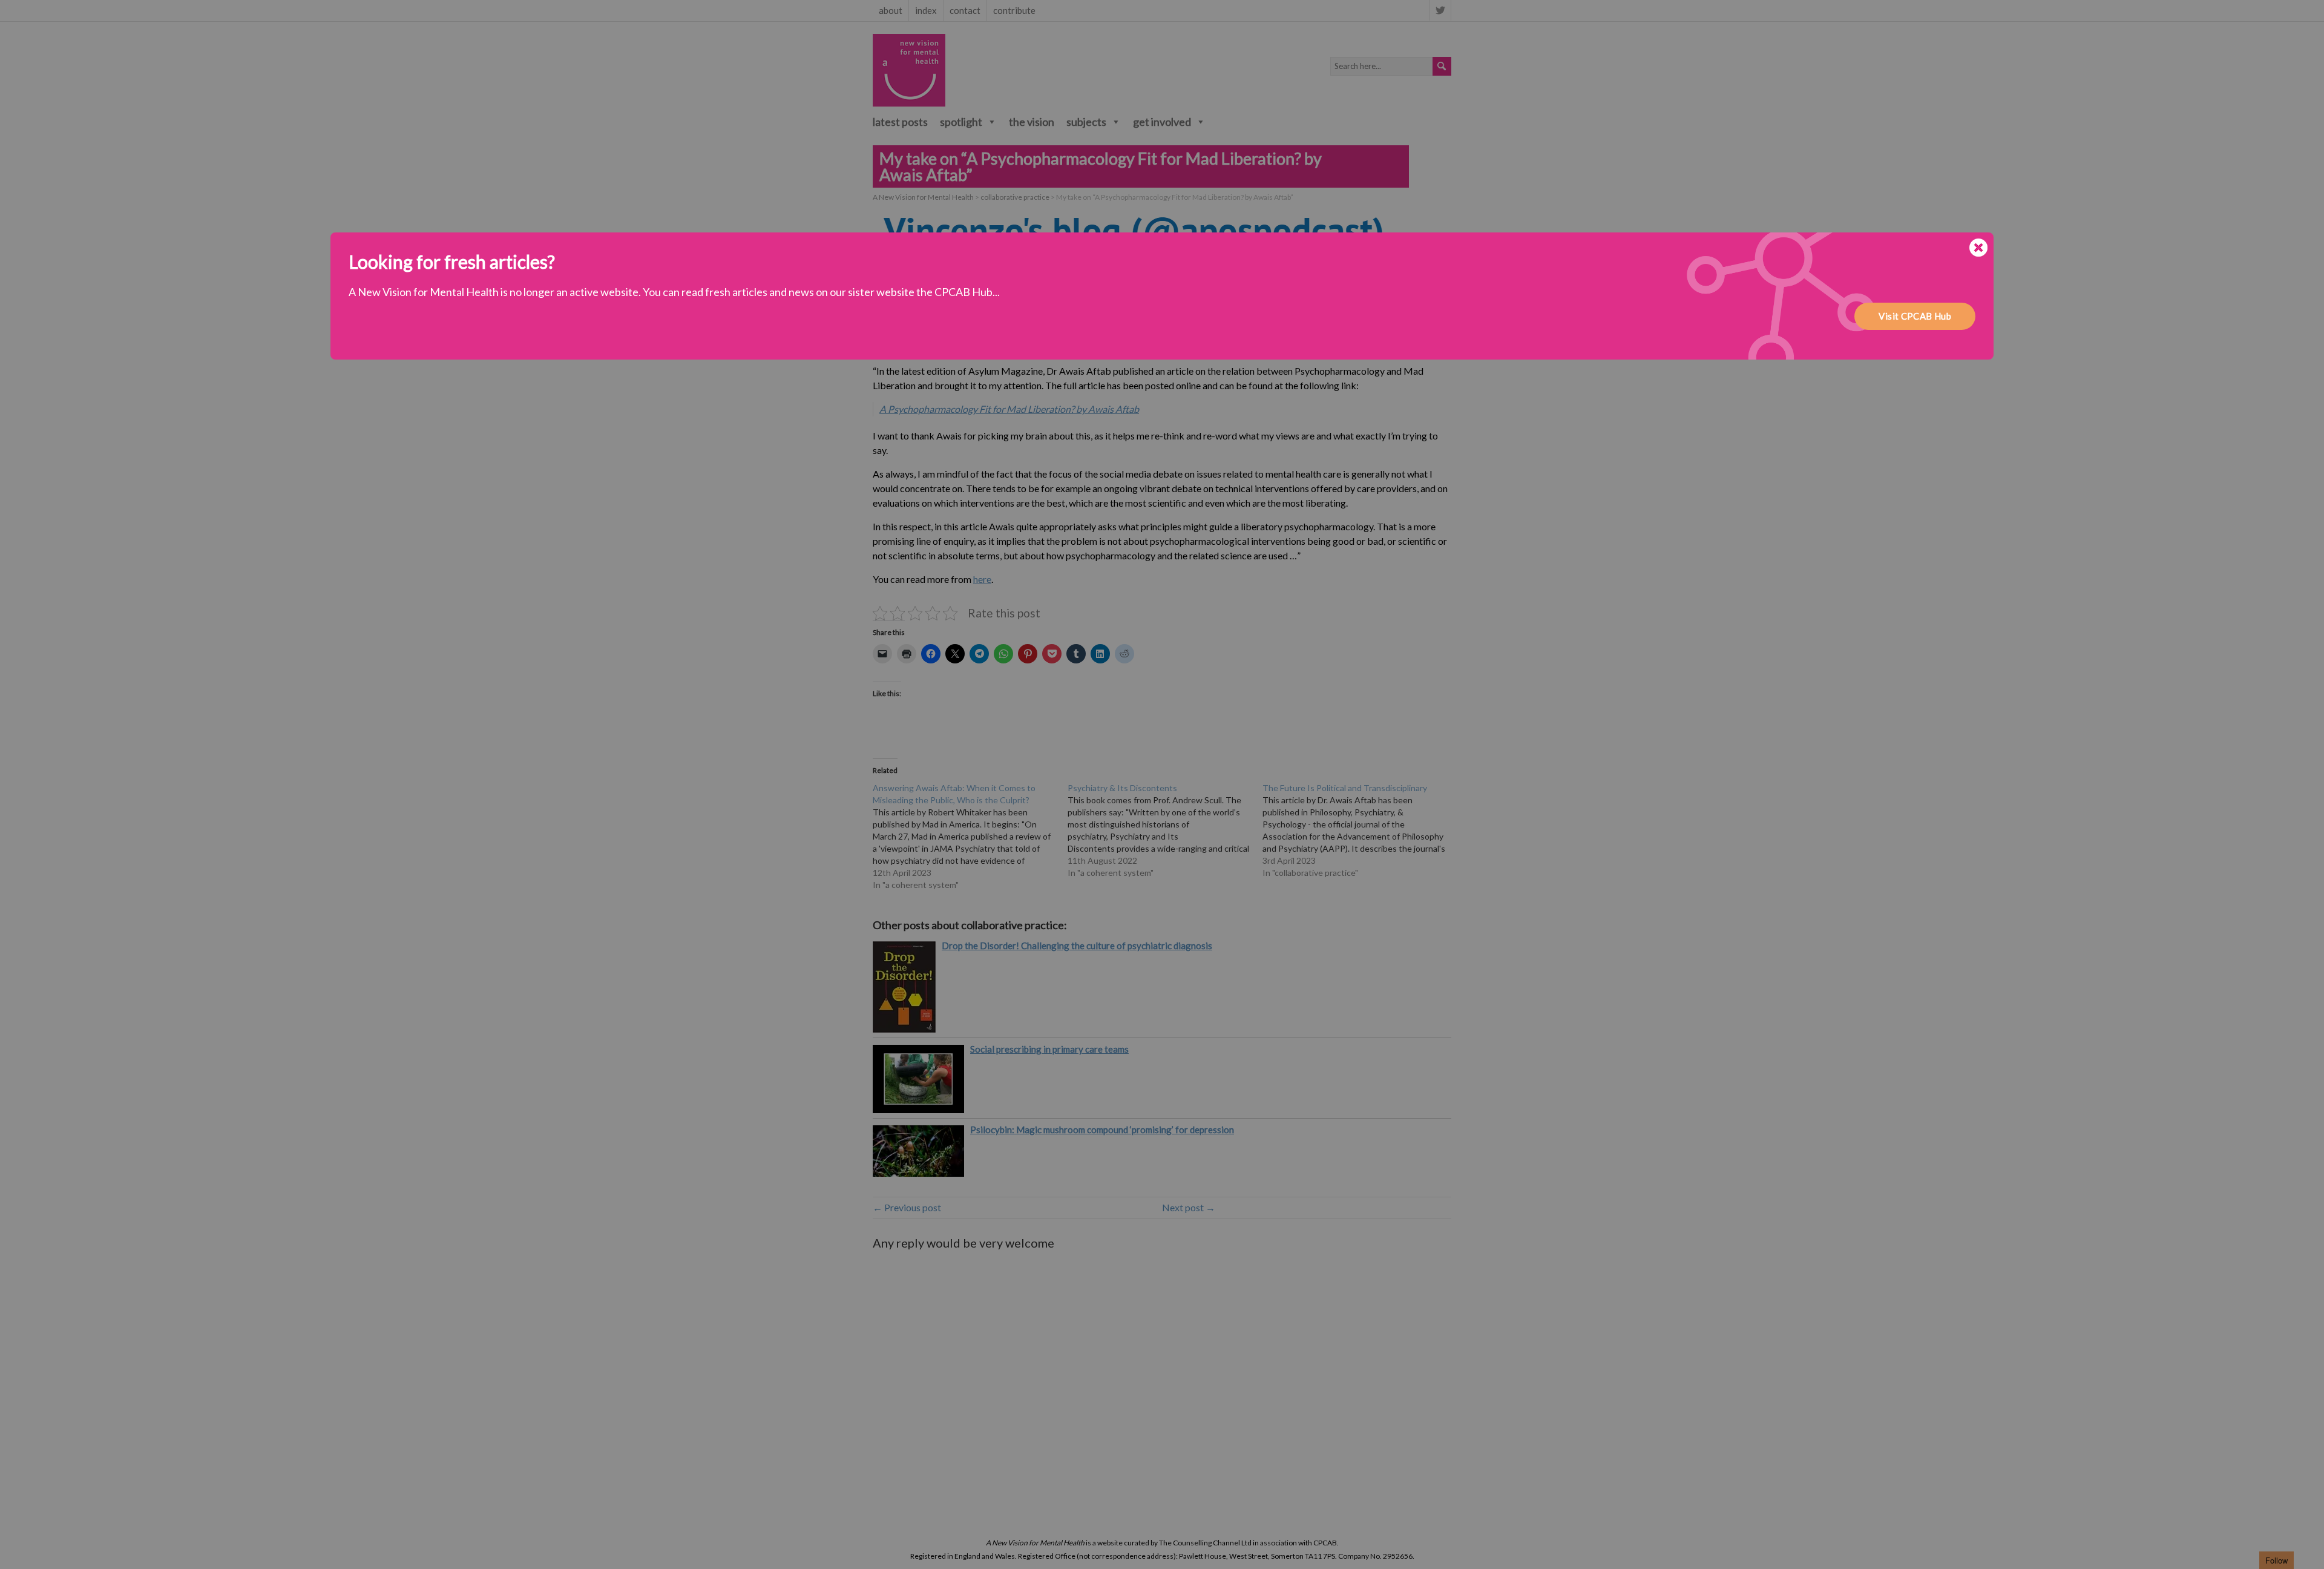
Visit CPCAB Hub (1915, 316)
